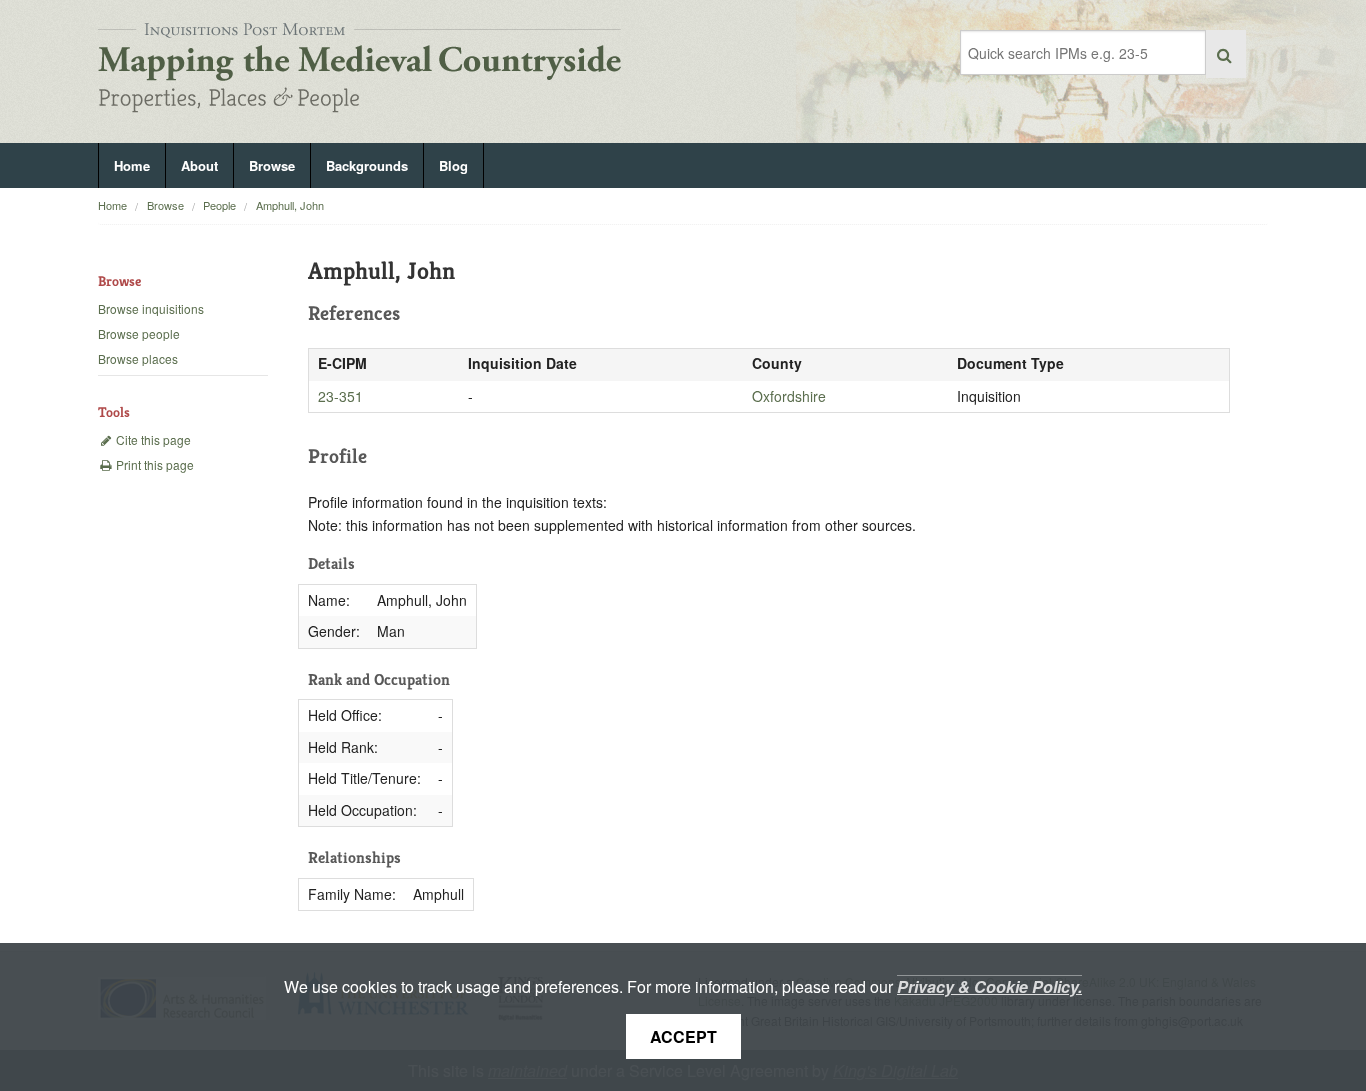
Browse (272, 165)
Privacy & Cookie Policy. (989, 986)
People (219, 205)
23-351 (340, 396)
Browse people (139, 333)
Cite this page (152, 439)
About (199, 165)
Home (132, 165)
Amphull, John (290, 205)
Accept (683, 1036)
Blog (453, 165)
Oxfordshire (789, 396)
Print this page (153, 464)
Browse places (138, 358)
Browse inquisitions (151, 308)
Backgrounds (367, 165)
